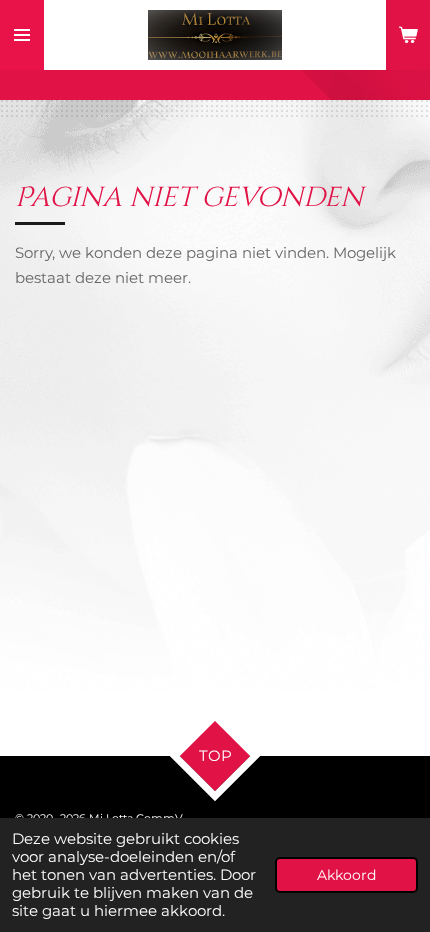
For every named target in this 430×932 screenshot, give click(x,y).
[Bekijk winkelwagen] (408, 35)
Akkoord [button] (346, 875)
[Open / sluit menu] (22, 35)
